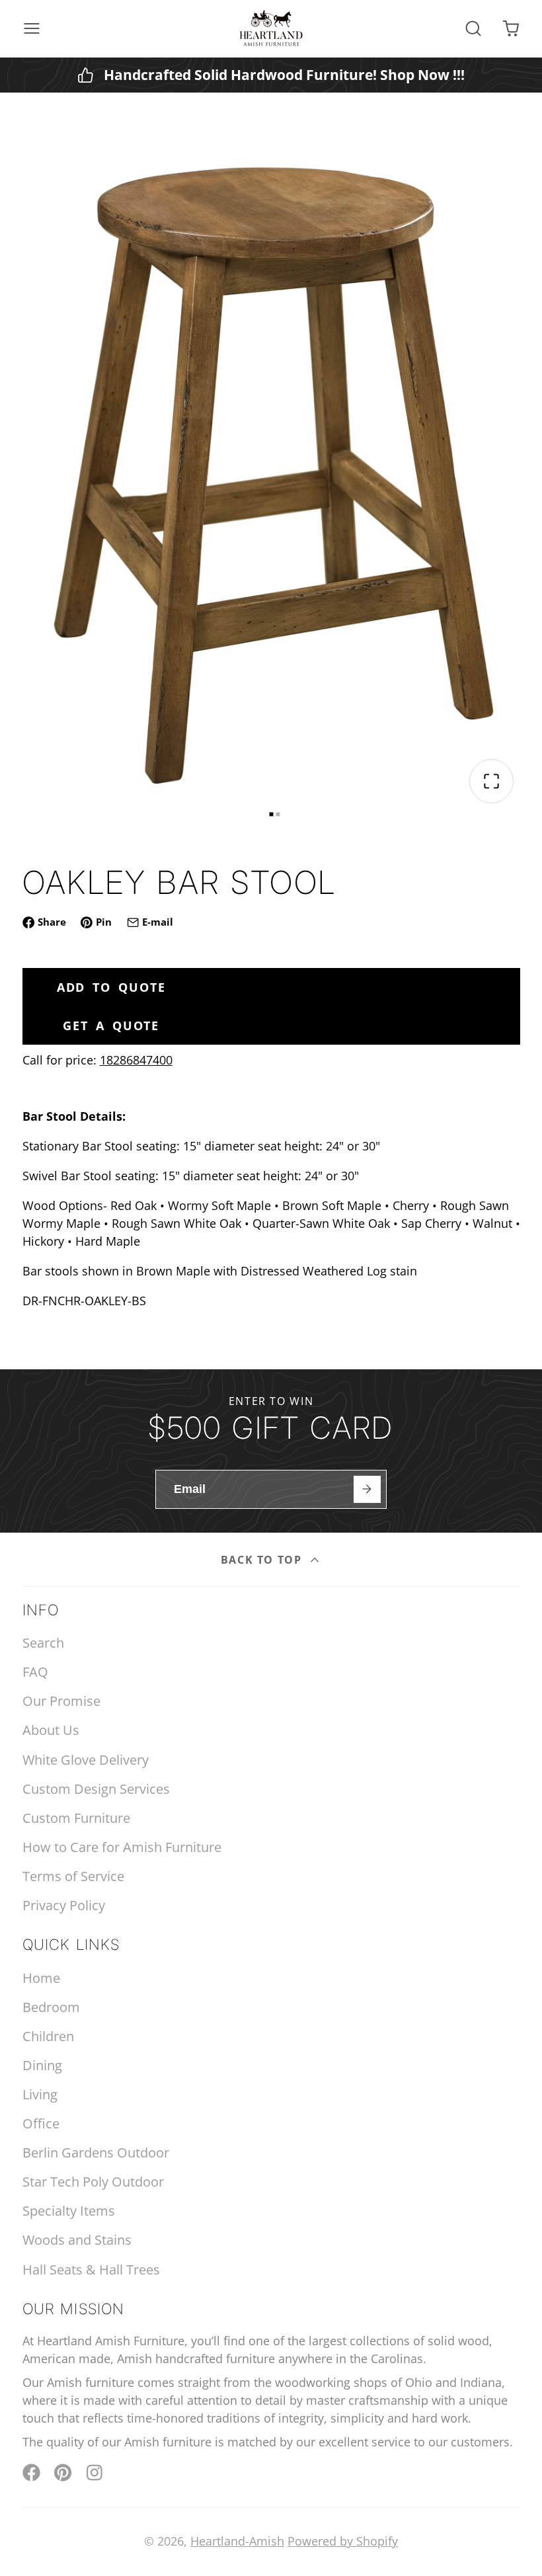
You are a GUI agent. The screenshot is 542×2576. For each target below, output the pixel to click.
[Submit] (367, 1489)
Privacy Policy (64, 1905)
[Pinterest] (63, 2473)
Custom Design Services (96, 1789)
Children (48, 2036)
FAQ (35, 1672)
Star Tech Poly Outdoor (93, 2182)
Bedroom (51, 2007)
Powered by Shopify (343, 2541)
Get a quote (111, 1026)
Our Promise (61, 1701)
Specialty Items (69, 2211)
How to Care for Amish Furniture (122, 1847)
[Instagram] (96, 2473)
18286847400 (136, 1060)
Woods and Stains (77, 2240)
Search (43, 1643)
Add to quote (111, 987)
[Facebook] (31, 2473)
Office (41, 2123)
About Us (51, 1730)
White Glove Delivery (86, 1760)
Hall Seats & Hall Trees (91, 2270)
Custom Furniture (76, 1818)
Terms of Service (73, 1876)
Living (40, 2094)
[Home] (271, 28)
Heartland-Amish (237, 2541)
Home (41, 1978)
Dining (42, 2065)
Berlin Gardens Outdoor (96, 2153)
